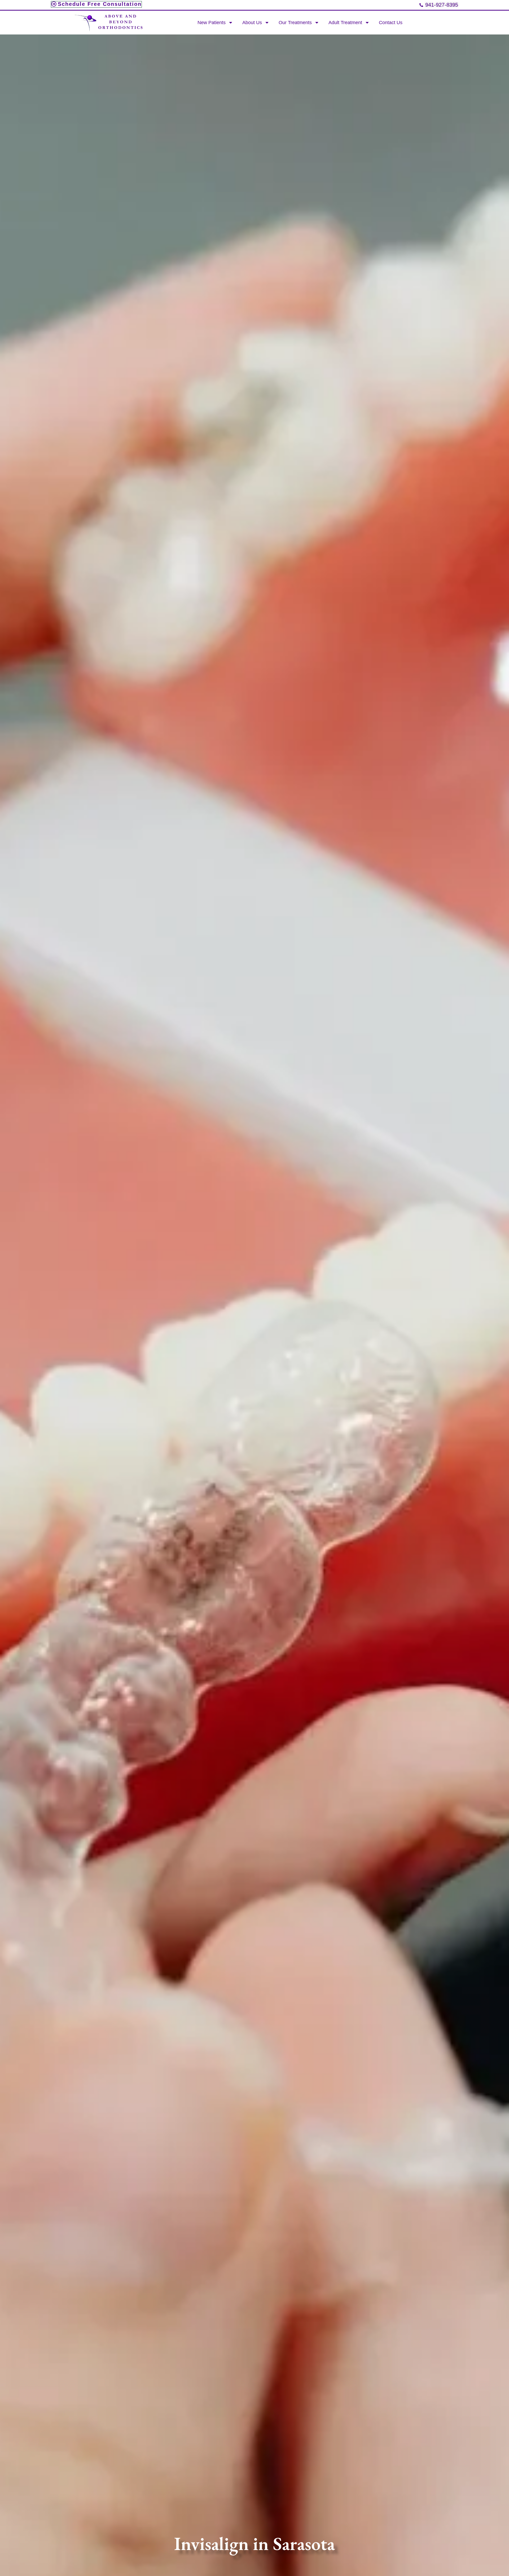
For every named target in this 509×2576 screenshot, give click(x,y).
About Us (252, 23)
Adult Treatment (345, 23)
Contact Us (391, 23)
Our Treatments (295, 23)
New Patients (212, 23)
